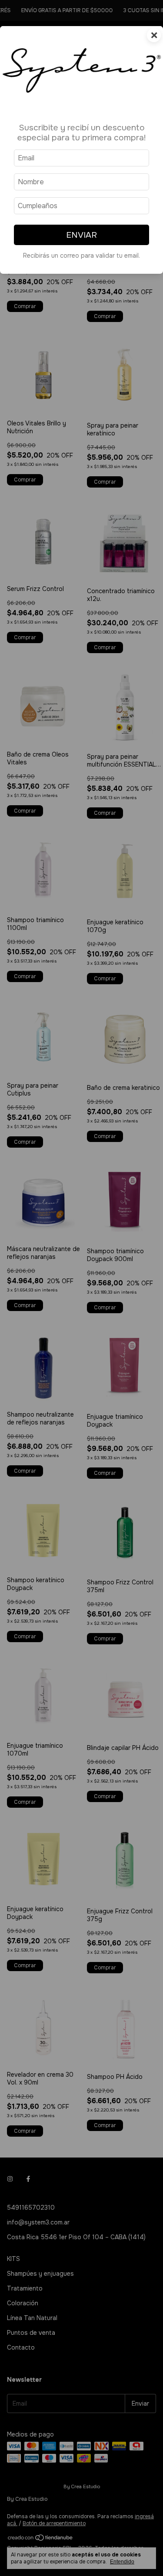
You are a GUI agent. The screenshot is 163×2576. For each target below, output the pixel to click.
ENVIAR (81, 235)
